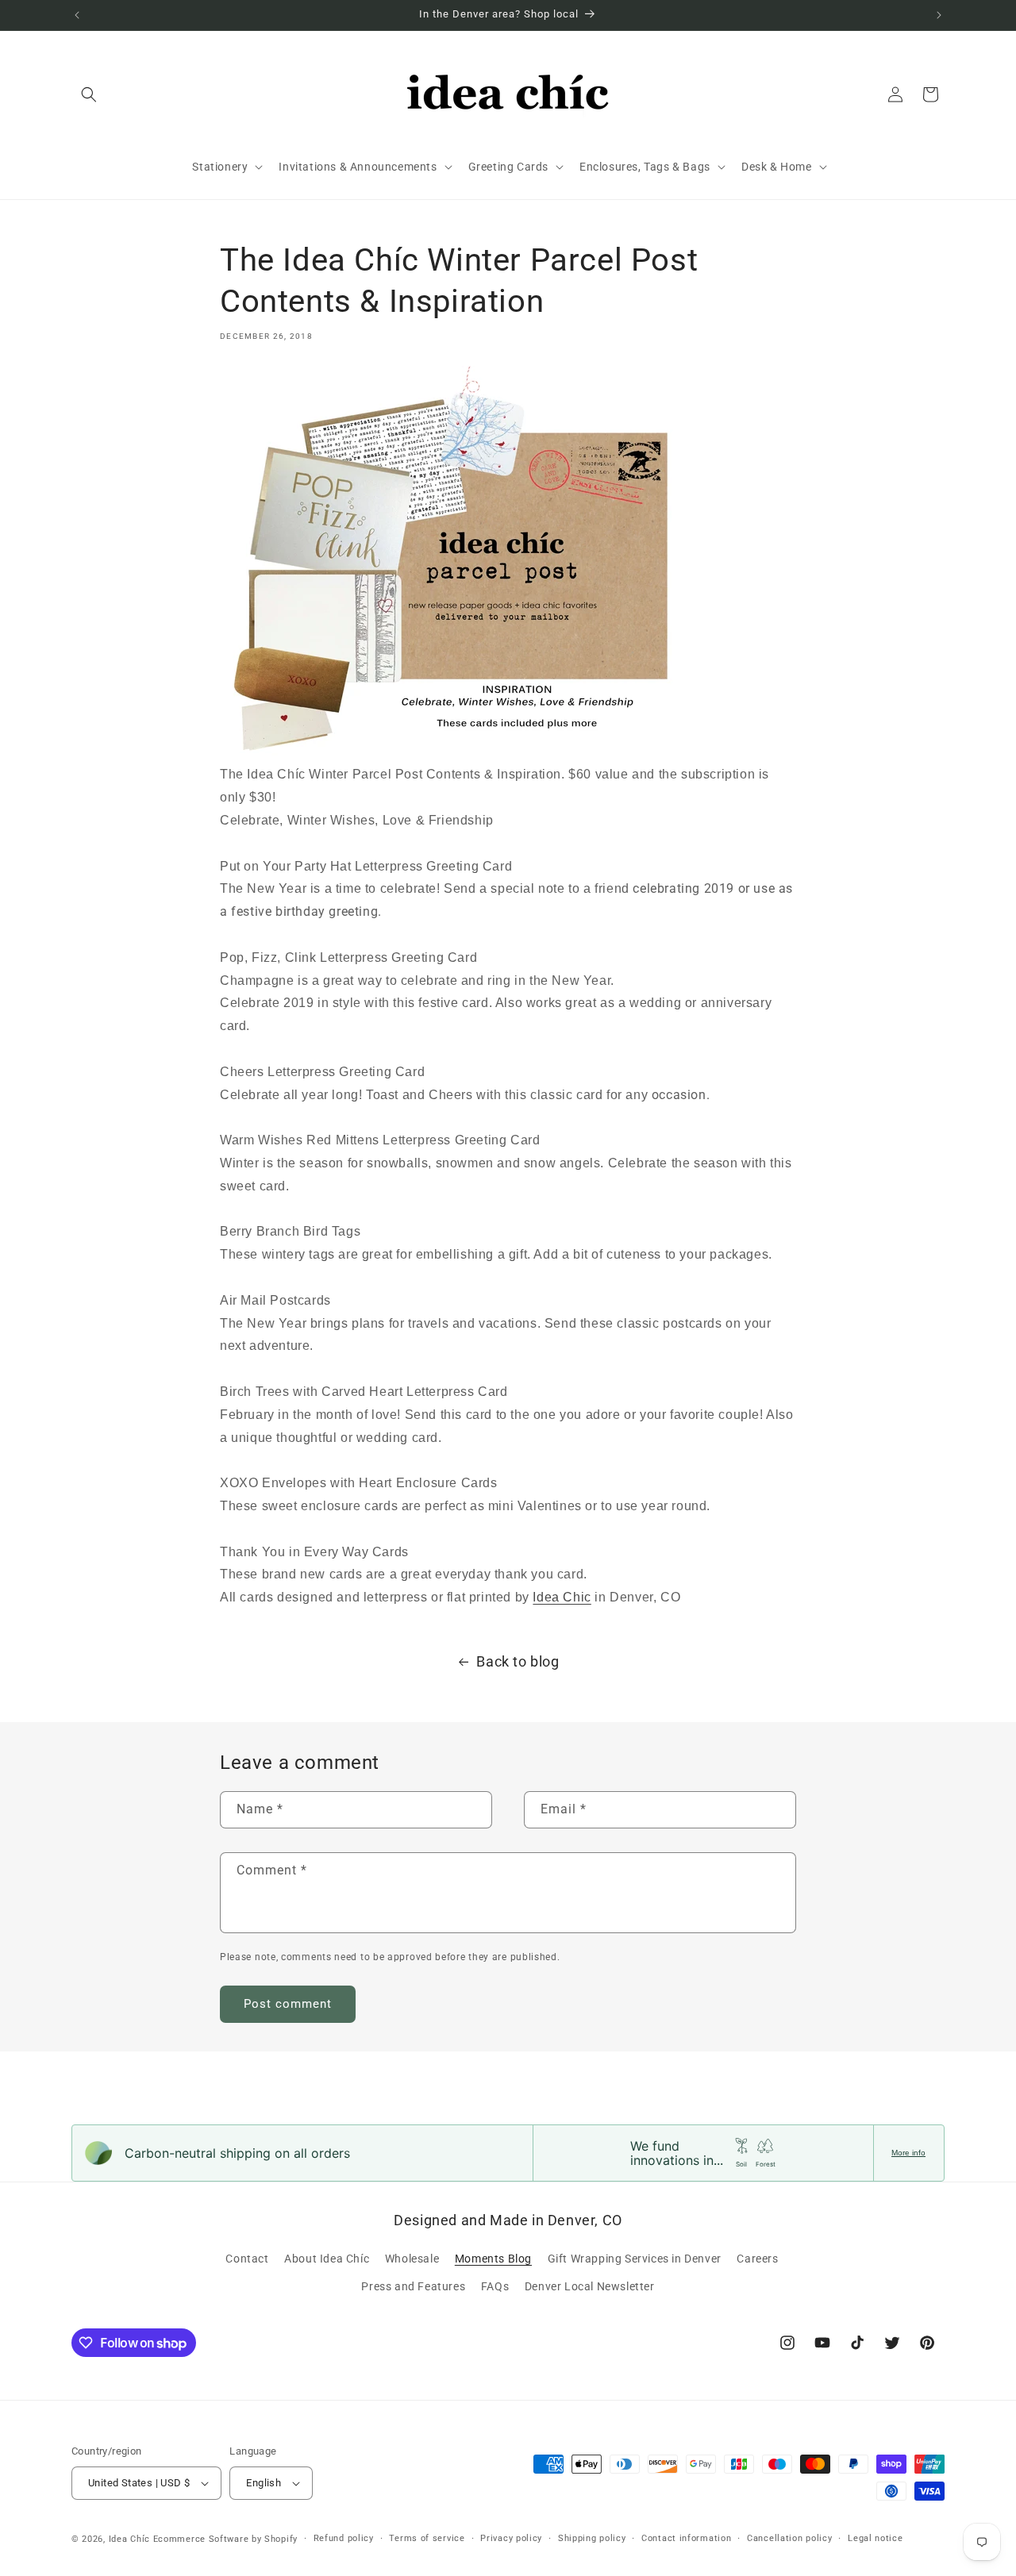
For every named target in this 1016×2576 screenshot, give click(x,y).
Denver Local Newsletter (590, 2287)
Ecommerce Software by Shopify (225, 2539)
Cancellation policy (789, 2538)
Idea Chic (562, 1597)
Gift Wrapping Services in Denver (635, 2259)
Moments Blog (493, 2259)
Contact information (686, 2538)
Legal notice (875, 2538)
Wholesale (412, 2259)
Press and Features (413, 2287)
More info (908, 2153)
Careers (757, 2259)
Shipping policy (592, 2538)
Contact (247, 2259)
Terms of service (427, 2538)
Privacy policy (511, 2538)
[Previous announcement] (77, 15)
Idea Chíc (129, 2539)
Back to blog (518, 1661)
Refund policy (344, 2538)
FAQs (495, 2287)
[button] (89, 94)
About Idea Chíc (327, 2259)
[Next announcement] (939, 15)
